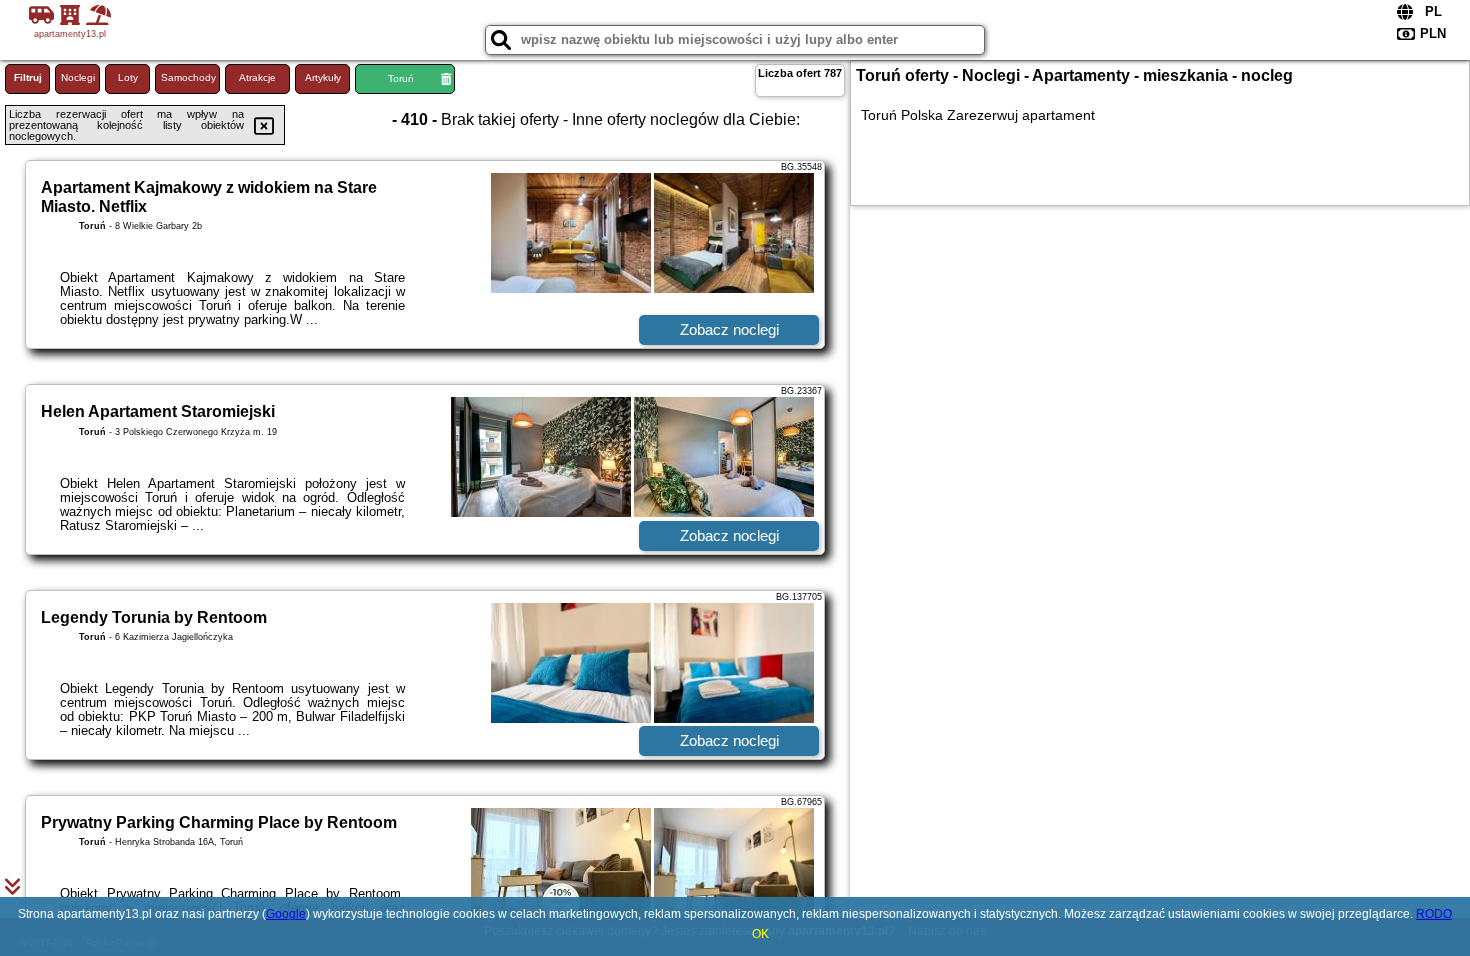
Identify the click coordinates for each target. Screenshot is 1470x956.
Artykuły (323, 77)
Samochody (188, 77)
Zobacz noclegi (729, 329)
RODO (1434, 914)
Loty (128, 77)
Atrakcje (257, 77)
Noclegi (78, 77)
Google (286, 914)
